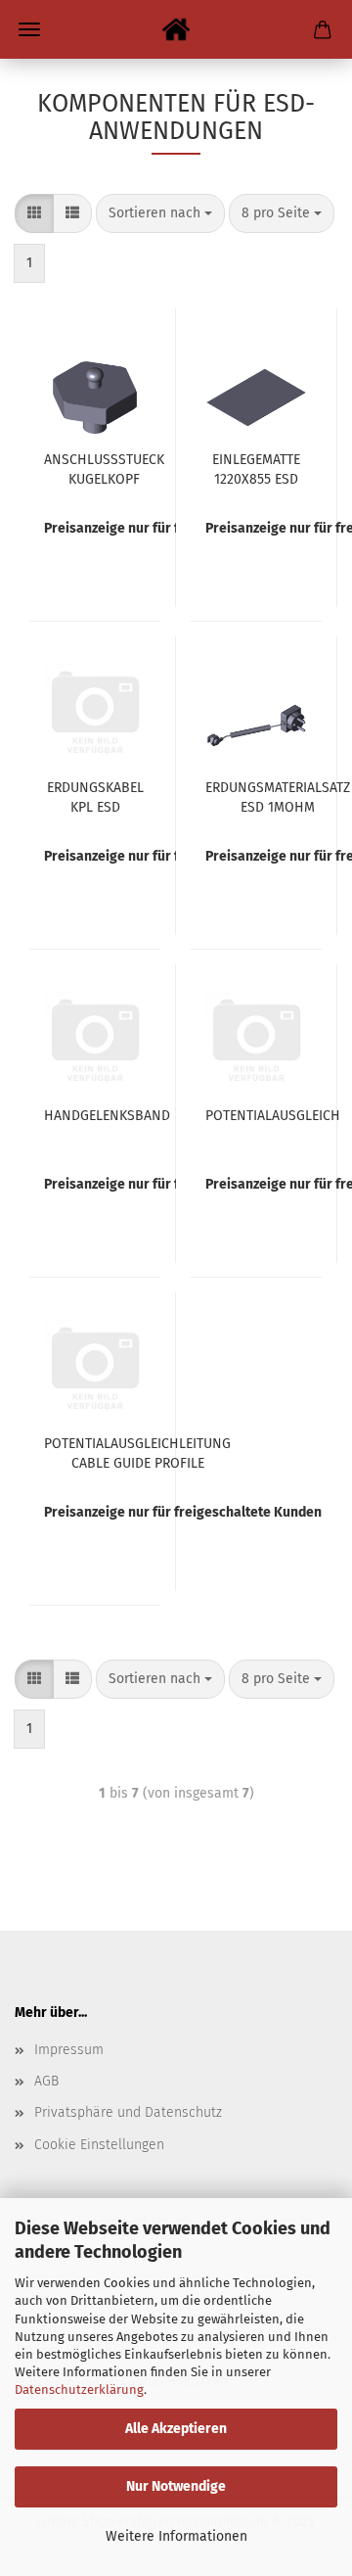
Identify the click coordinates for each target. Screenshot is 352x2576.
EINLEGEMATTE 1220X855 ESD (256, 468)
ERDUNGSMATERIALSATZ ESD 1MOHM (278, 796)
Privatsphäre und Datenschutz (128, 2112)
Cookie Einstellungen (99, 2145)
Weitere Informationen (176, 2536)
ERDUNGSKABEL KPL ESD (95, 796)
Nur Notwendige (176, 2486)
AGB (46, 2081)
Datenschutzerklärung (79, 2389)
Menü (29, 29)
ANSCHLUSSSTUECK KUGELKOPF (104, 468)
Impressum (69, 2050)
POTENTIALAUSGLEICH (273, 1116)
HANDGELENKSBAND (107, 1116)
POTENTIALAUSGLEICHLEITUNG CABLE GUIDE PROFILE (137, 1452)
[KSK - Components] (176, 29)
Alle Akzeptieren (176, 2429)
